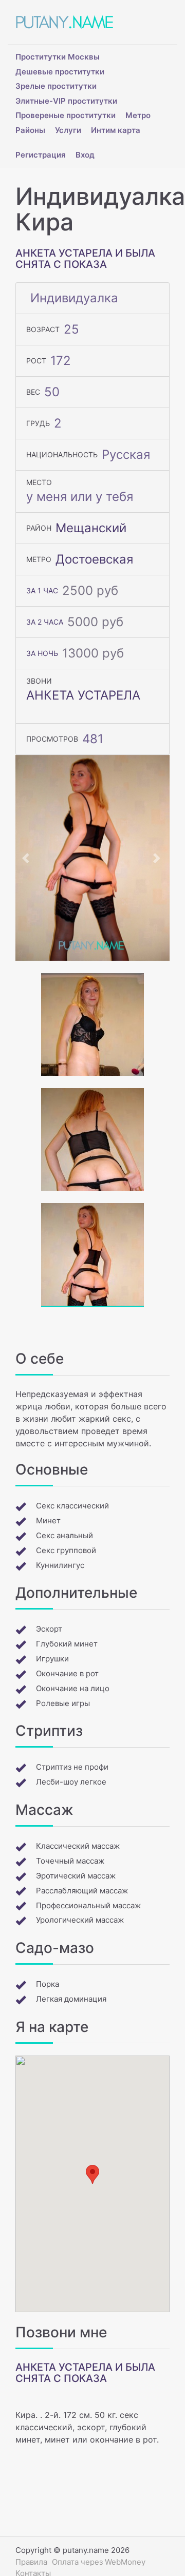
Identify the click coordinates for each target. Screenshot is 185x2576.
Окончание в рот (67, 1673)
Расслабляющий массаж (82, 1891)
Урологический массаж (80, 1920)
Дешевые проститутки (60, 72)
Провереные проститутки (66, 115)
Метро (138, 115)
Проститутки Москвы (58, 57)
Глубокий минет (67, 1644)
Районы (30, 130)
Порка (48, 1984)
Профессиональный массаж (88, 1905)
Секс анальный (64, 1535)
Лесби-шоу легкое (71, 1782)
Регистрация (41, 155)
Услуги (68, 130)
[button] (27, 858)
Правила (31, 2562)
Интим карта (116, 130)
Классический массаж (78, 1846)
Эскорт (49, 1629)
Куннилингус (60, 1565)
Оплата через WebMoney (99, 2562)
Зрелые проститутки (56, 86)
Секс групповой (66, 1550)
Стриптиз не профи (72, 1767)
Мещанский (91, 528)
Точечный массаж (70, 1861)
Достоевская (94, 559)
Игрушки (52, 1659)
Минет (48, 1521)
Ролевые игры (63, 1703)
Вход (85, 155)
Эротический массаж (76, 1876)
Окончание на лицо (73, 1688)
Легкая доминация (71, 1999)
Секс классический (72, 1506)
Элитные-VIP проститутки (66, 101)
